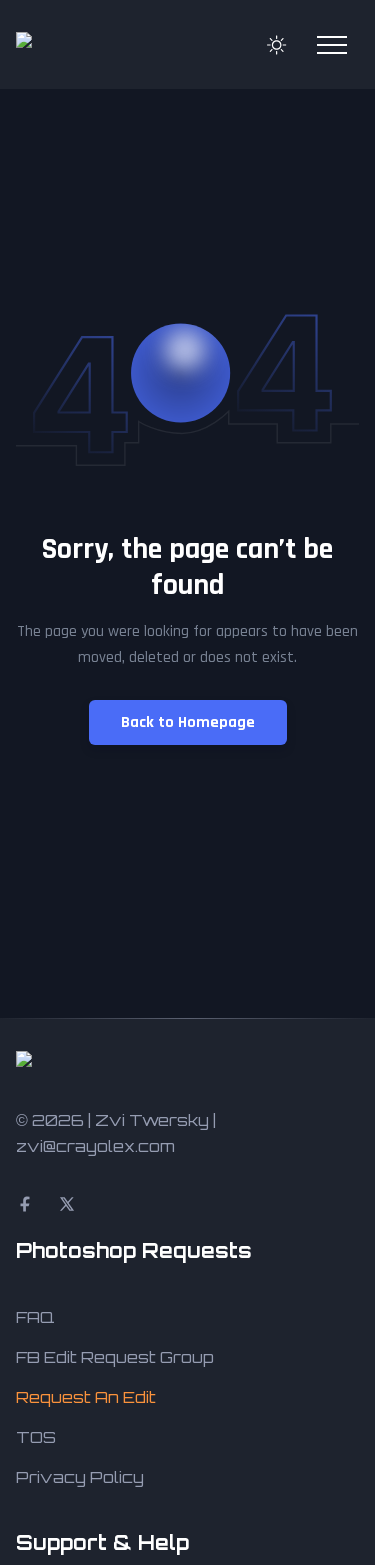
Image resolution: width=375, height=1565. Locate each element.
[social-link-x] (67, 1204)
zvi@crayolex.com (95, 1146)
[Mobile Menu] (332, 45)
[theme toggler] (277, 45)
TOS (36, 1437)
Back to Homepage (188, 722)
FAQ (35, 1317)
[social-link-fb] (25, 1204)
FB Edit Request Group (115, 1357)
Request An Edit (86, 1397)
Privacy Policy (80, 1477)
